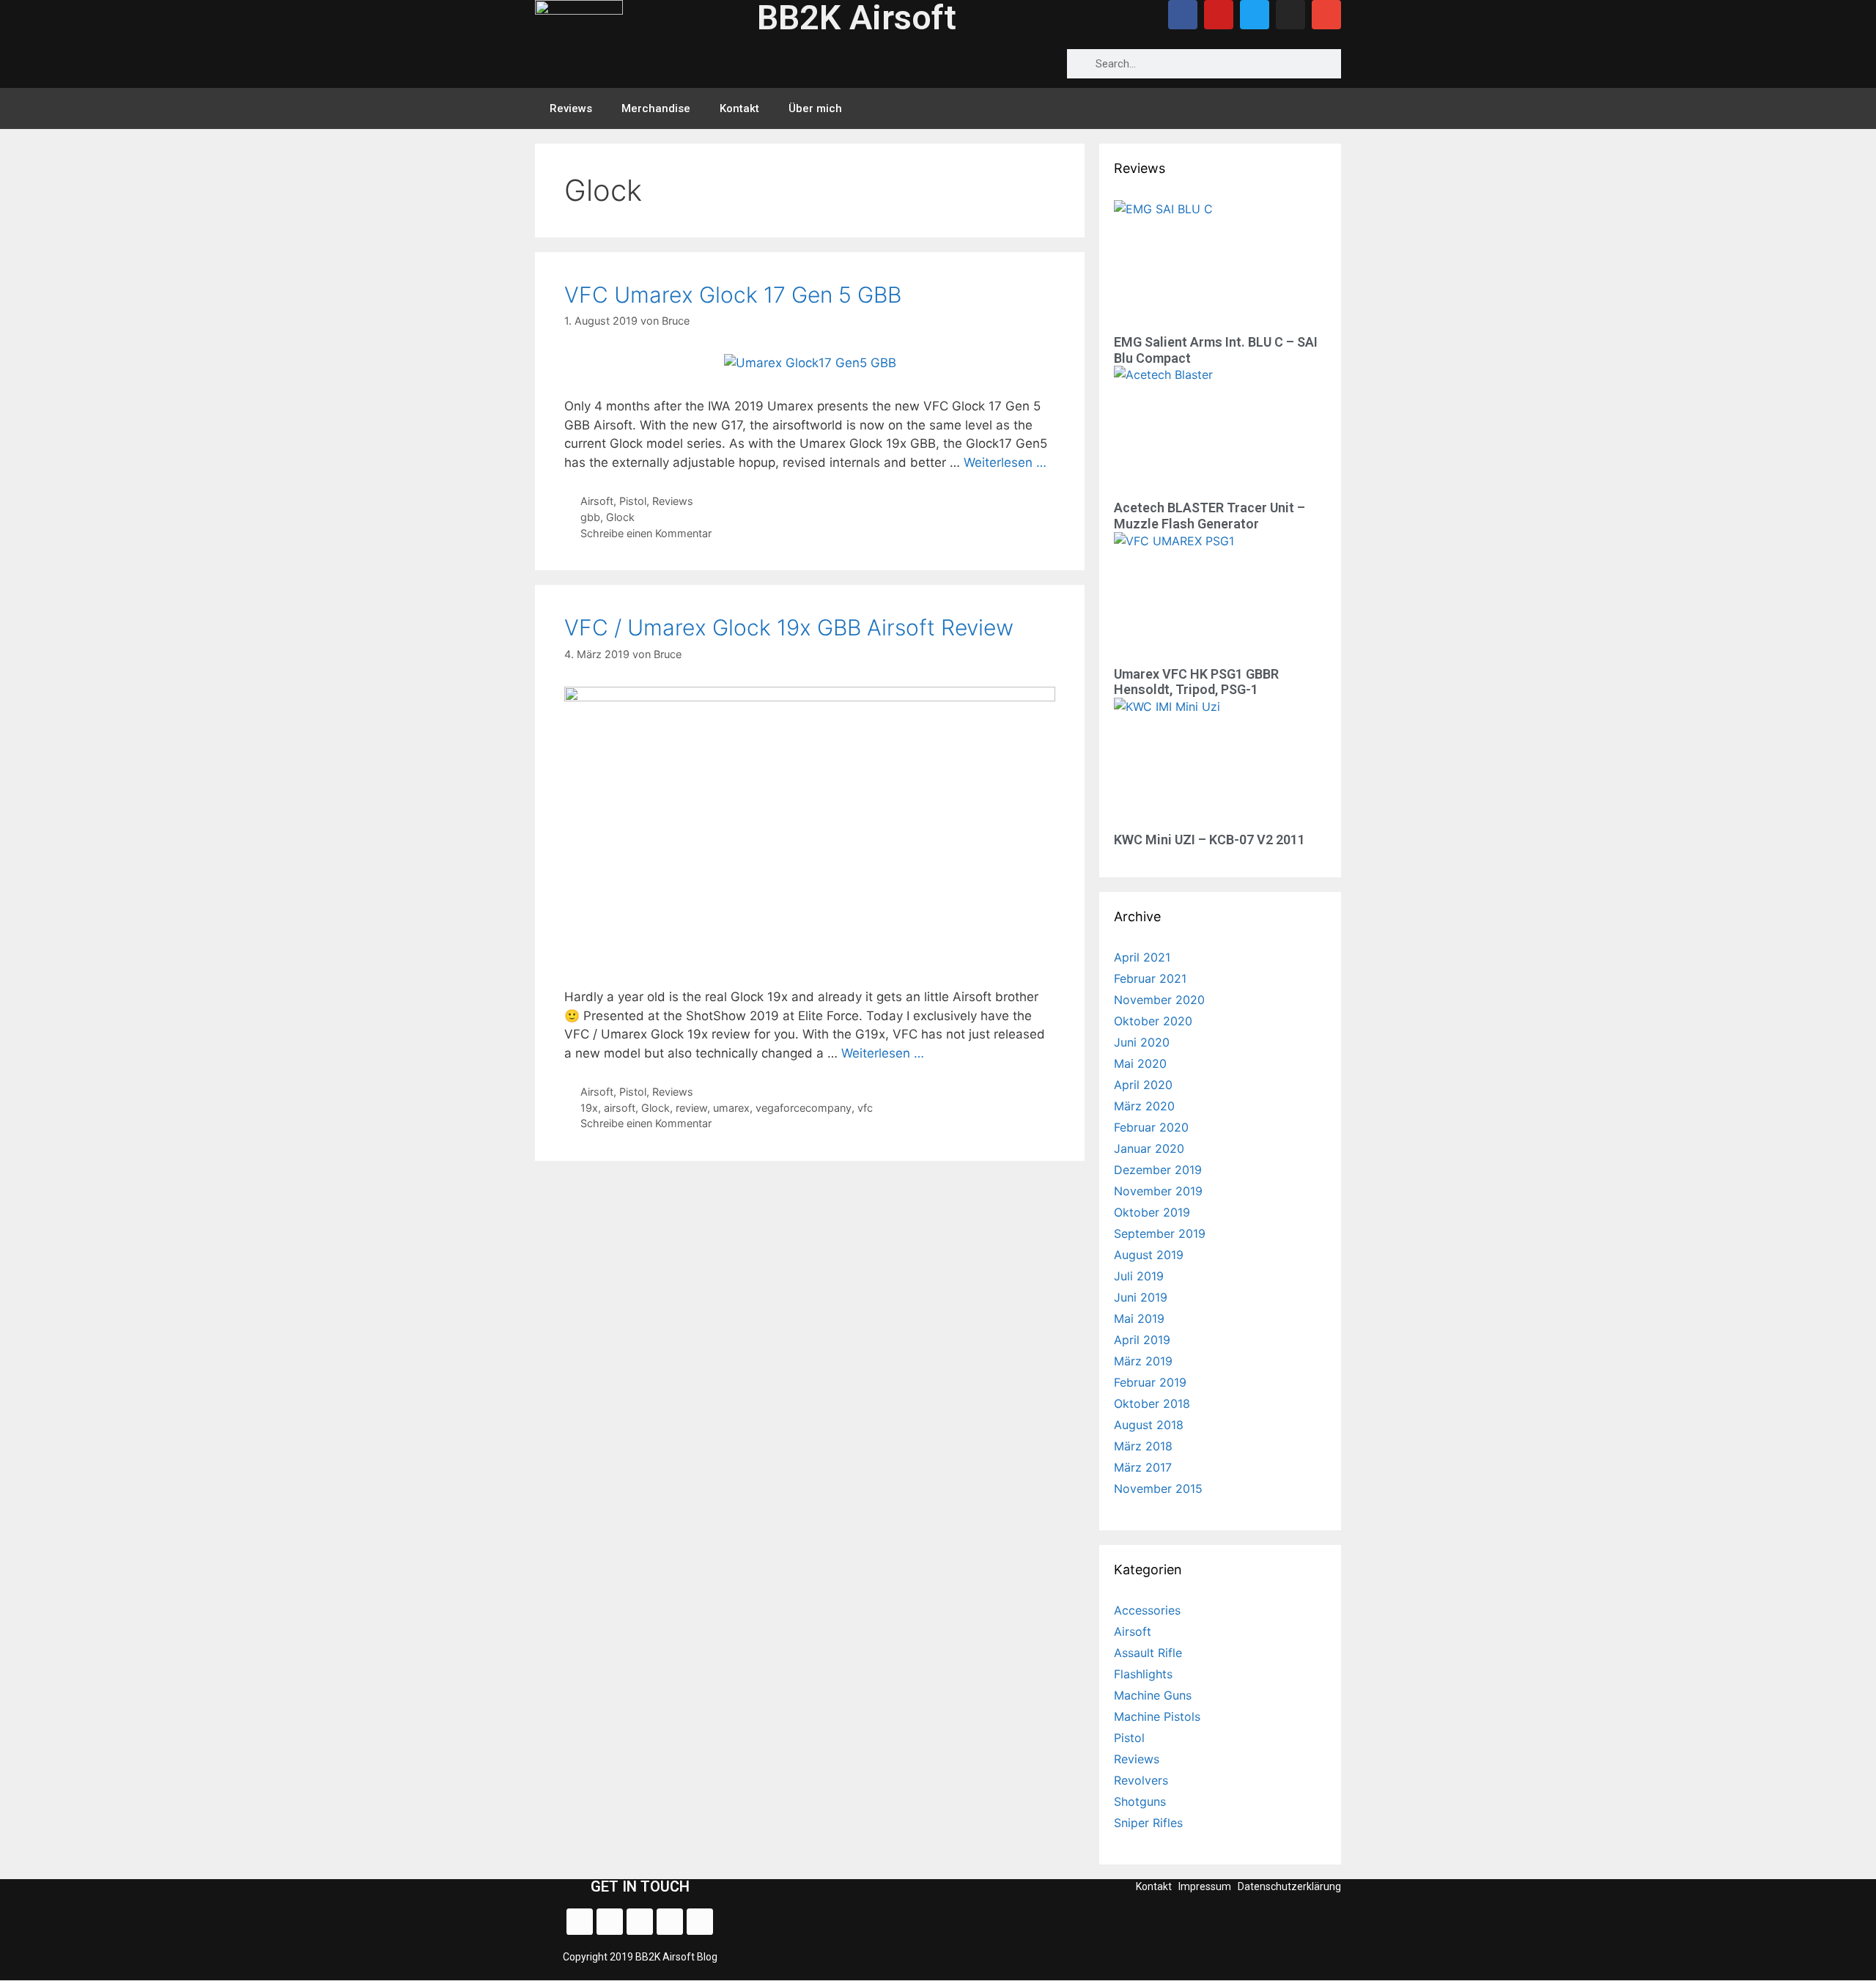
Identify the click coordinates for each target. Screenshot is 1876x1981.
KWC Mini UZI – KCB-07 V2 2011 (1210, 840)
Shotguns (1140, 1801)
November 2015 (1158, 1488)
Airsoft (597, 501)
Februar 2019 (1150, 1382)
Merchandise (656, 108)
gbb (590, 517)
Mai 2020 (1140, 1063)
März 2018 (1143, 1446)
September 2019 (1160, 1233)
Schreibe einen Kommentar (646, 533)
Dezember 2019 (1158, 1170)
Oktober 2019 (1152, 1212)
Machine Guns (1153, 1695)
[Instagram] (1290, 15)
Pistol (633, 501)
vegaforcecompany (804, 1108)
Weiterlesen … (1005, 462)
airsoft (620, 1108)
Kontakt (739, 108)
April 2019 (1142, 1340)
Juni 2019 (1141, 1297)
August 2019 (1149, 1255)
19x (589, 1108)
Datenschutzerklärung (1289, 1886)
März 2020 (1144, 1106)
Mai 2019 (1139, 1318)
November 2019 (1158, 1191)
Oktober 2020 (1153, 1021)
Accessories (1147, 1610)
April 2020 (1143, 1085)
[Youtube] (1219, 15)
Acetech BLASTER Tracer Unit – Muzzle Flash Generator (1210, 516)
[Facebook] (1183, 15)
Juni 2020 (1142, 1042)
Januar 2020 (1149, 1148)
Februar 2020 (1151, 1127)
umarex (731, 1108)
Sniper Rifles (1148, 1823)
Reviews (571, 108)
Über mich (815, 108)
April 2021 (1142, 957)
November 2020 (1159, 1000)
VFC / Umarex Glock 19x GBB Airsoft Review (789, 627)
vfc (865, 1108)
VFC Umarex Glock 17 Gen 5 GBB (733, 295)
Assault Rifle (1148, 1653)
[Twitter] (1255, 15)
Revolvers (1141, 1780)
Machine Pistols (1157, 1716)
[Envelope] (1326, 15)
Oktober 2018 (1152, 1403)
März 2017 (1143, 1467)
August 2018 (1149, 1425)
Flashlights (1143, 1674)
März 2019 (1143, 1361)
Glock (620, 517)
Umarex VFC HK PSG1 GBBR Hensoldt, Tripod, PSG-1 (1196, 682)
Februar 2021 (1150, 978)
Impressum (1205, 1886)
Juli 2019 (1139, 1276)
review (691, 1108)
